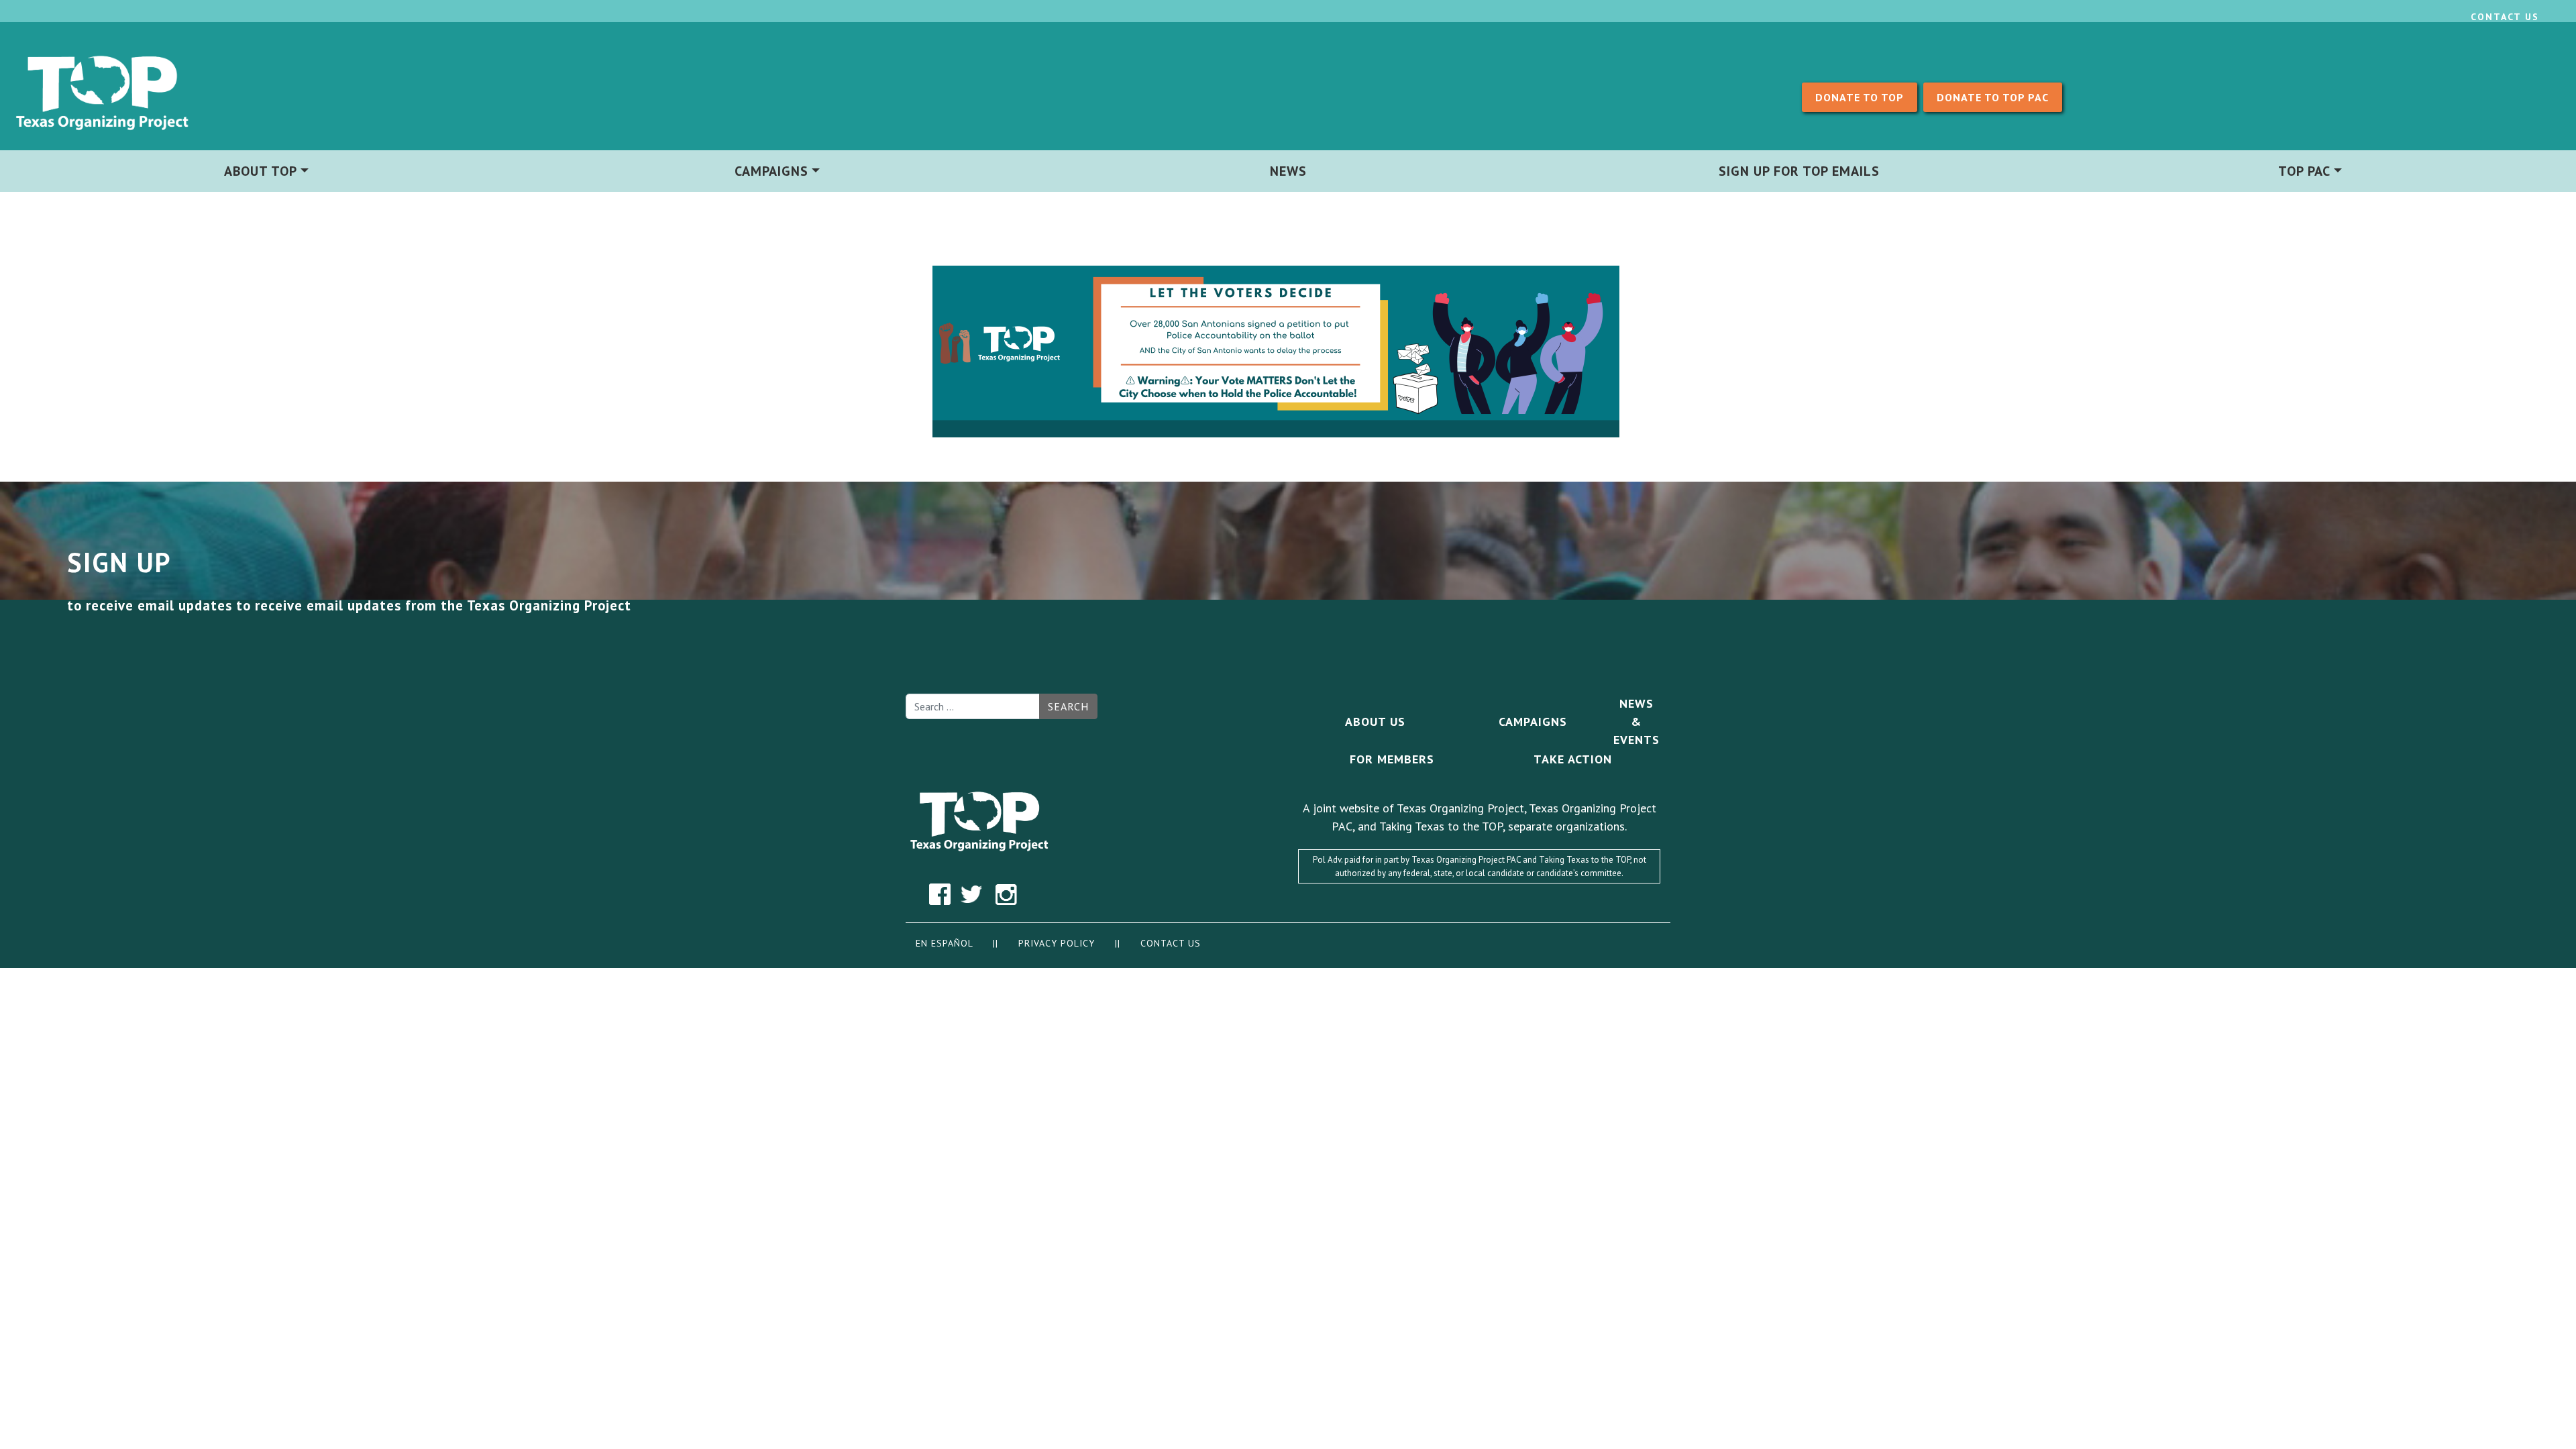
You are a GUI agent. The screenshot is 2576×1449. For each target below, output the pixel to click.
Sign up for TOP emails (1799, 171)
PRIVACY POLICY (1058, 943)
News (1288, 171)
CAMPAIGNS (1533, 721)
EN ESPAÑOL (944, 943)
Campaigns (771, 171)
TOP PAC (2304, 171)
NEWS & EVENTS (1636, 721)
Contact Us (2505, 17)
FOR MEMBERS (1392, 759)
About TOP (261, 171)
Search (1068, 706)
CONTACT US (1171, 943)
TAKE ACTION (1573, 759)
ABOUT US (1375, 721)
